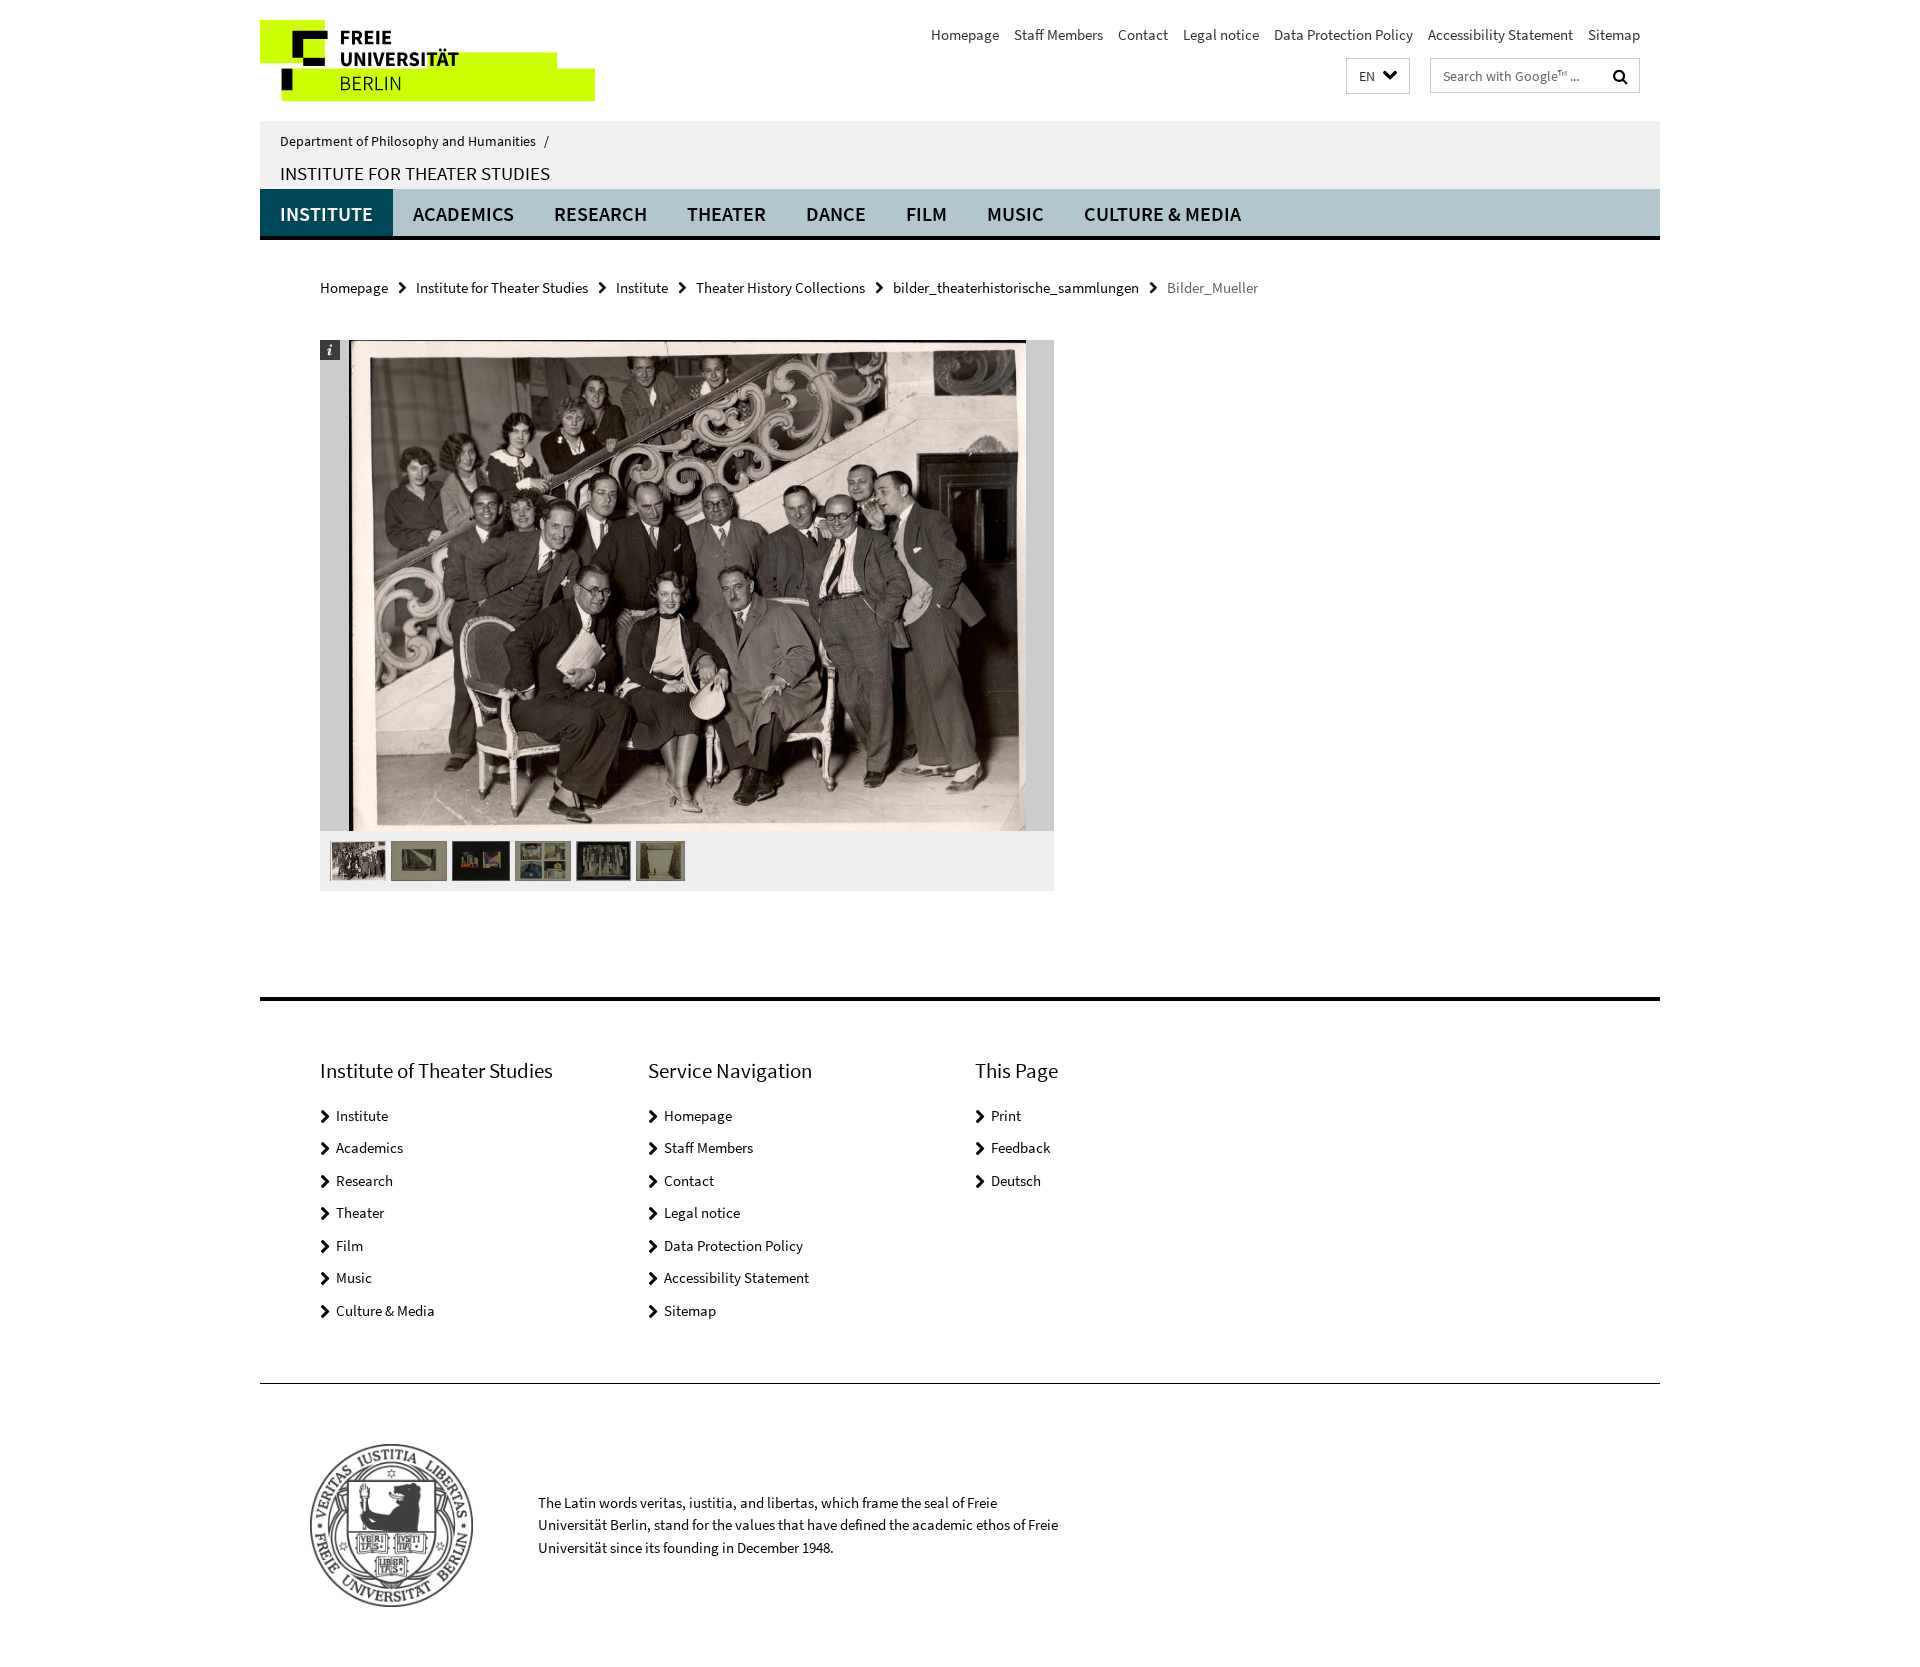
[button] (1378, 76)
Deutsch (1016, 1180)
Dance (836, 213)
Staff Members (1058, 34)
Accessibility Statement (1500, 34)
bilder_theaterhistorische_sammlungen (1016, 287)
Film (926, 213)
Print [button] (1006, 1115)
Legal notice (1221, 34)
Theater (726, 213)
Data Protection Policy (1343, 34)
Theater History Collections (780, 287)
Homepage (965, 34)
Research (600, 213)
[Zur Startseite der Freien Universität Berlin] (427, 60)
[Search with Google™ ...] (1620, 76)
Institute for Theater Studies (415, 173)
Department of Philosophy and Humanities (414, 141)
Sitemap (1614, 34)
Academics (463, 213)
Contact (1143, 34)
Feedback (1020, 1147)
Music (1015, 213)
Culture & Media (1162, 213)
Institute (326, 213)
